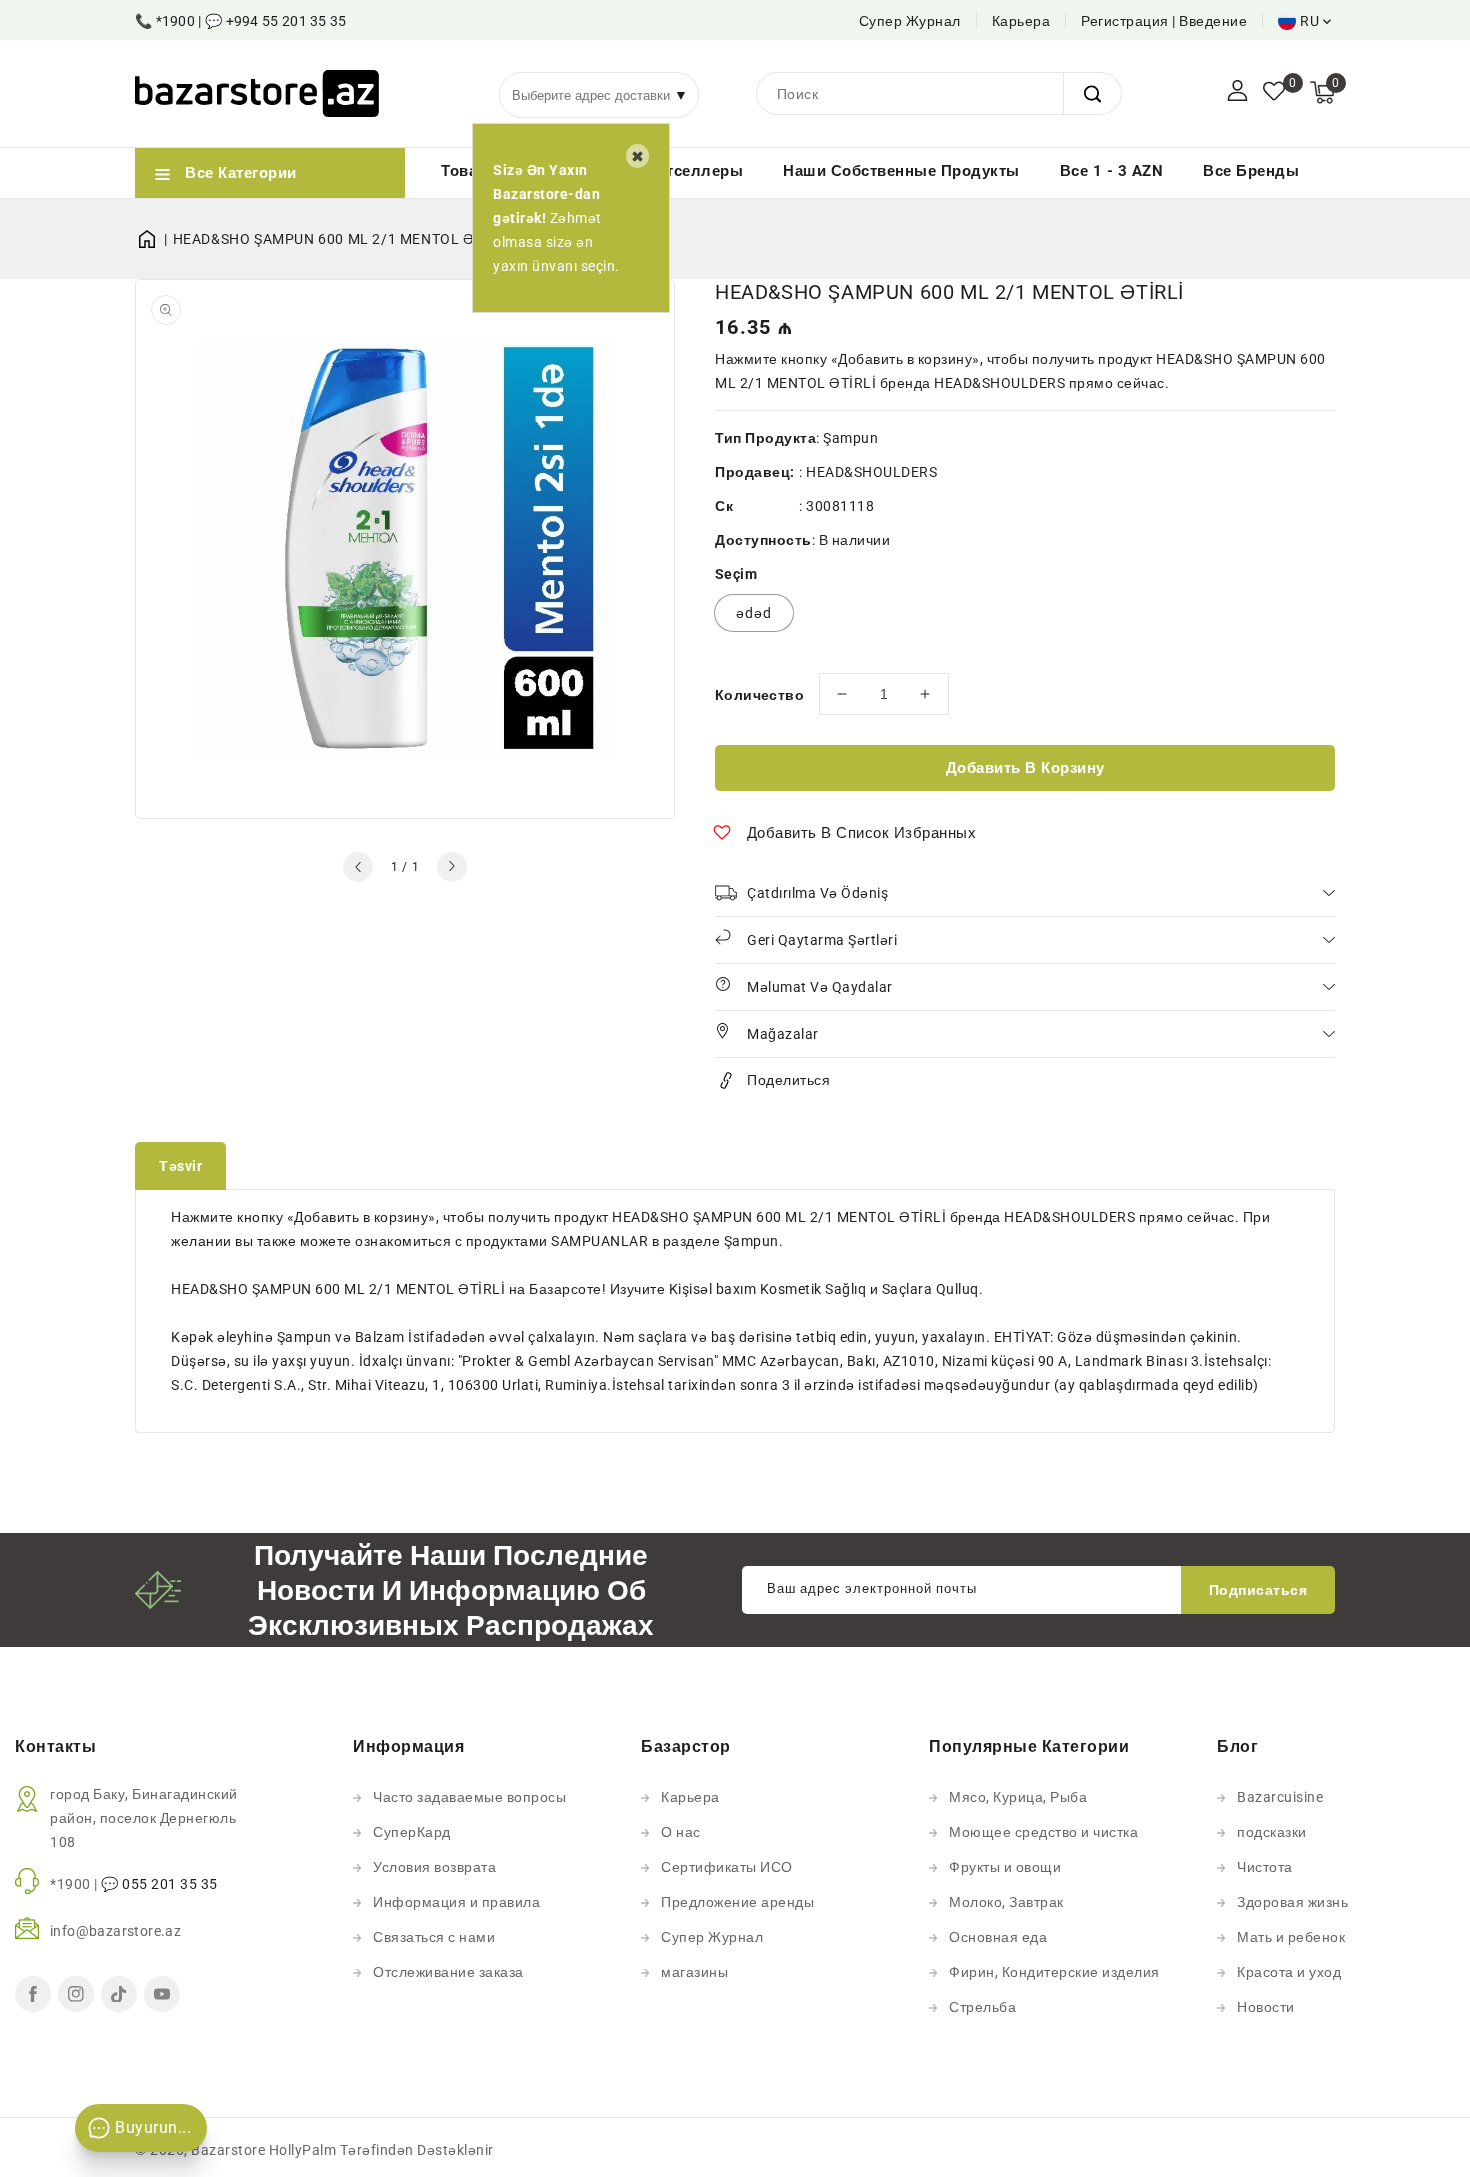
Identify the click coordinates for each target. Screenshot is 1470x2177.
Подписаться (1258, 1590)
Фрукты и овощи (1005, 1867)
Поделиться (788, 1080)
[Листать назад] (358, 867)
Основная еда (998, 1937)
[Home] (154, 239)
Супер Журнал (910, 21)
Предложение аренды (737, 1902)
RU (1309, 21)
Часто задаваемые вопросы (469, 1797)
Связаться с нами (434, 1937)
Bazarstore (228, 2150)
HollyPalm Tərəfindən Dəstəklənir (381, 2150)
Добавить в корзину (1025, 768)
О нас (681, 1832)
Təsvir (180, 1166)
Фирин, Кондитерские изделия (1054, 1972)
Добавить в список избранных (862, 833)
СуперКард (412, 1832)
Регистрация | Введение (1164, 21)
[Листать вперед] (452, 867)
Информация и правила (456, 1902)
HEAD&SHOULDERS (871, 472)
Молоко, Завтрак (1006, 1902)
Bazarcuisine (1280, 1797)
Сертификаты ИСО (727, 1867)
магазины (694, 1972)
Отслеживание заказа (448, 1972)
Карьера (1021, 21)
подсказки (1272, 1832)
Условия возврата (434, 1867)
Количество (759, 695)
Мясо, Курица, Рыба (1018, 1797)
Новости (1266, 2007)
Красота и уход (1289, 1972)
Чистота (1265, 1867)
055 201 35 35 (170, 1884)
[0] (1274, 93)
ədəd (754, 613)
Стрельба (982, 2007)
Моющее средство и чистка (1043, 1832)
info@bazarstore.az (115, 1931)
